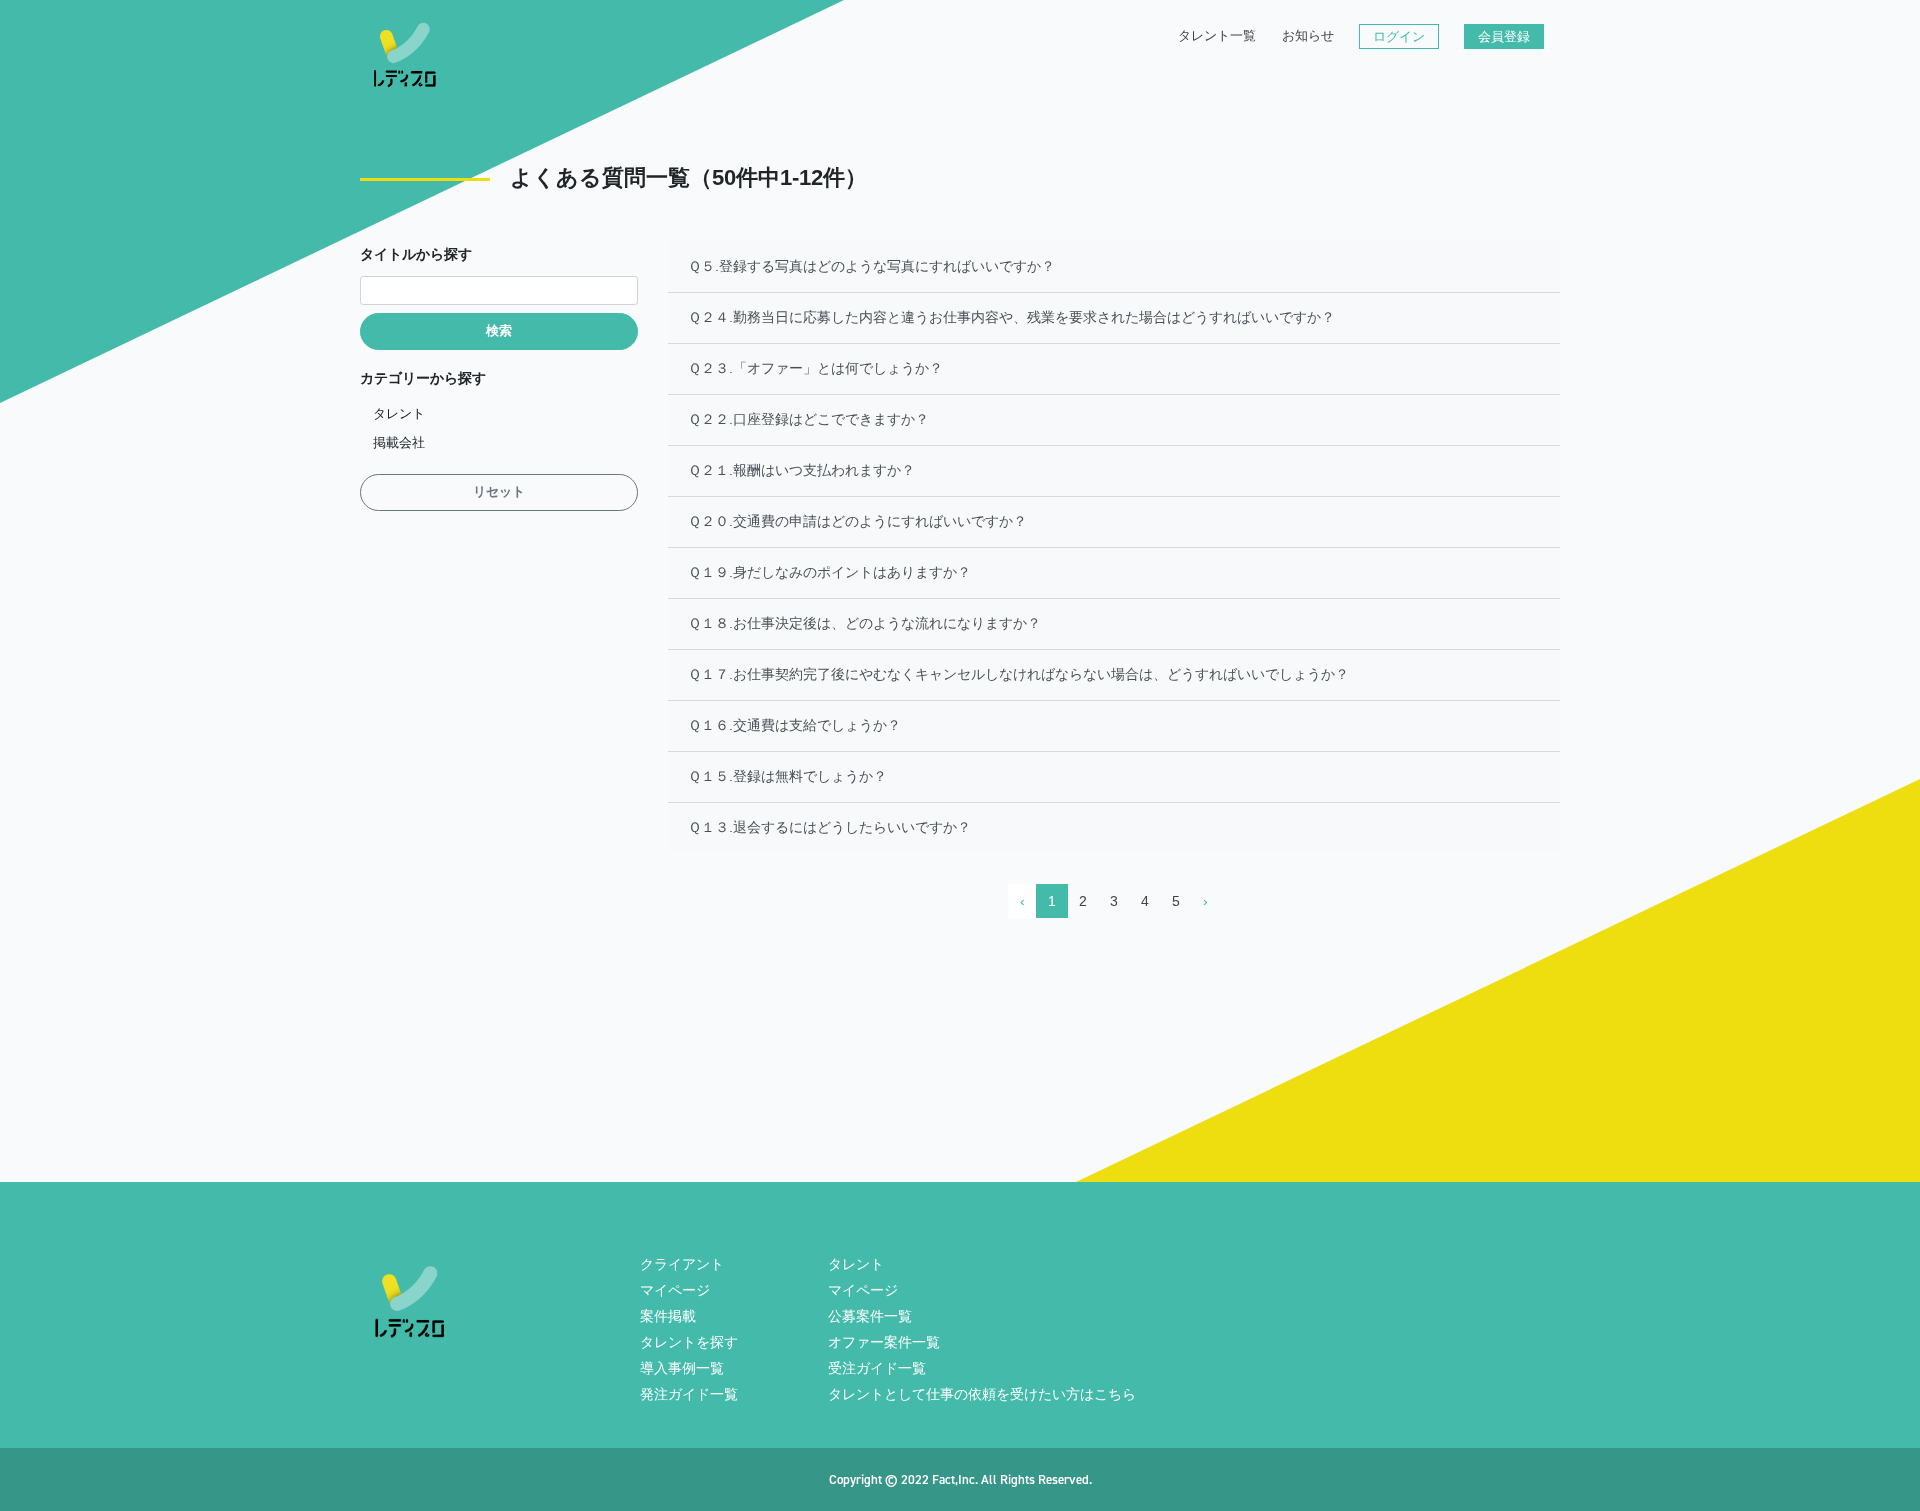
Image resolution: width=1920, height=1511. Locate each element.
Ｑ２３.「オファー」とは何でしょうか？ (815, 368)
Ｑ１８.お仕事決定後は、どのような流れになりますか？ (864, 623)
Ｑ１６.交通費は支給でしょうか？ (794, 725)
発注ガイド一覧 (689, 1394)
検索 (499, 331)
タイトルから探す (416, 254)
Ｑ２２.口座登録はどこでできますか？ (808, 419)
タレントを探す (689, 1342)
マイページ (675, 1290)
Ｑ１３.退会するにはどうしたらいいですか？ (829, 827)
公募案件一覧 (870, 1316)
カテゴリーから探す (423, 378)
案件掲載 (668, 1316)
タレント (399, 414)
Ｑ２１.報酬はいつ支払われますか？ (801, 470)
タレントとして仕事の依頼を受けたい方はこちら (982, 1394)
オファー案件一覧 (884, 1342)
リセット (499, 492)
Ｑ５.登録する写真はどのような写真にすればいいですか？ (871, 266)
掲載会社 (399, 443)
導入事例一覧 (682, 1368)
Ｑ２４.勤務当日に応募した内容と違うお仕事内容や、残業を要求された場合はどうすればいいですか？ (1011, 317)
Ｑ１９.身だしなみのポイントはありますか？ (829, 572)
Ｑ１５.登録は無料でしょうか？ (787, 776)
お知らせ (1308, 35)
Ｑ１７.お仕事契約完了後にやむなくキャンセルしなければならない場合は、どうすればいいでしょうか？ (1018, 674)
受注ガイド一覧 (877, 1368)
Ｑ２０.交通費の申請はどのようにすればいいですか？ (857, 521)
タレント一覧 (1217, 35)
